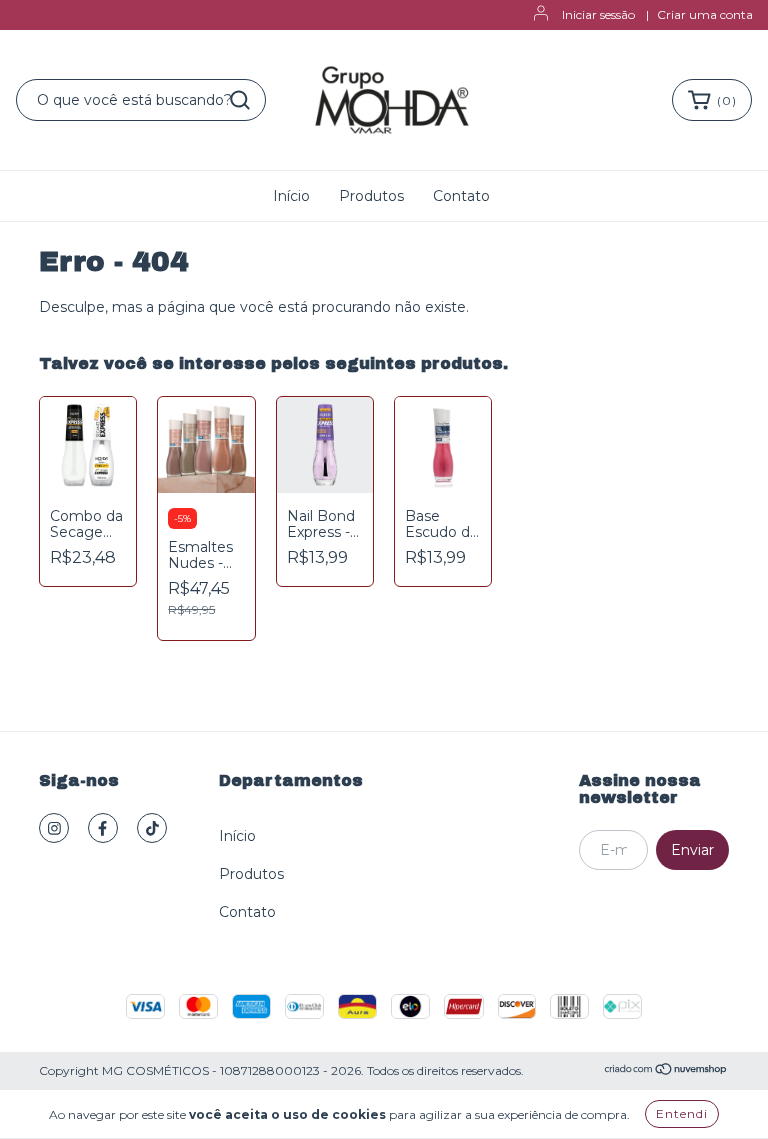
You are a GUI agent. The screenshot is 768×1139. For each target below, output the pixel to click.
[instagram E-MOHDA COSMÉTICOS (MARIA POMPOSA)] (54, 828)
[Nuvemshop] (666, 1071)
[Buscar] (240, 100)
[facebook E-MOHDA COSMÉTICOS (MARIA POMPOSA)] (103, 828)
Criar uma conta (705, 14)
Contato (461, 196)
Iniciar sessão (598, 14)
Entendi (682, 1113)
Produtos (371, 196)
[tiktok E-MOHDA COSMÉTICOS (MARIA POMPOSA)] (152, 828)
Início (291, 196)
